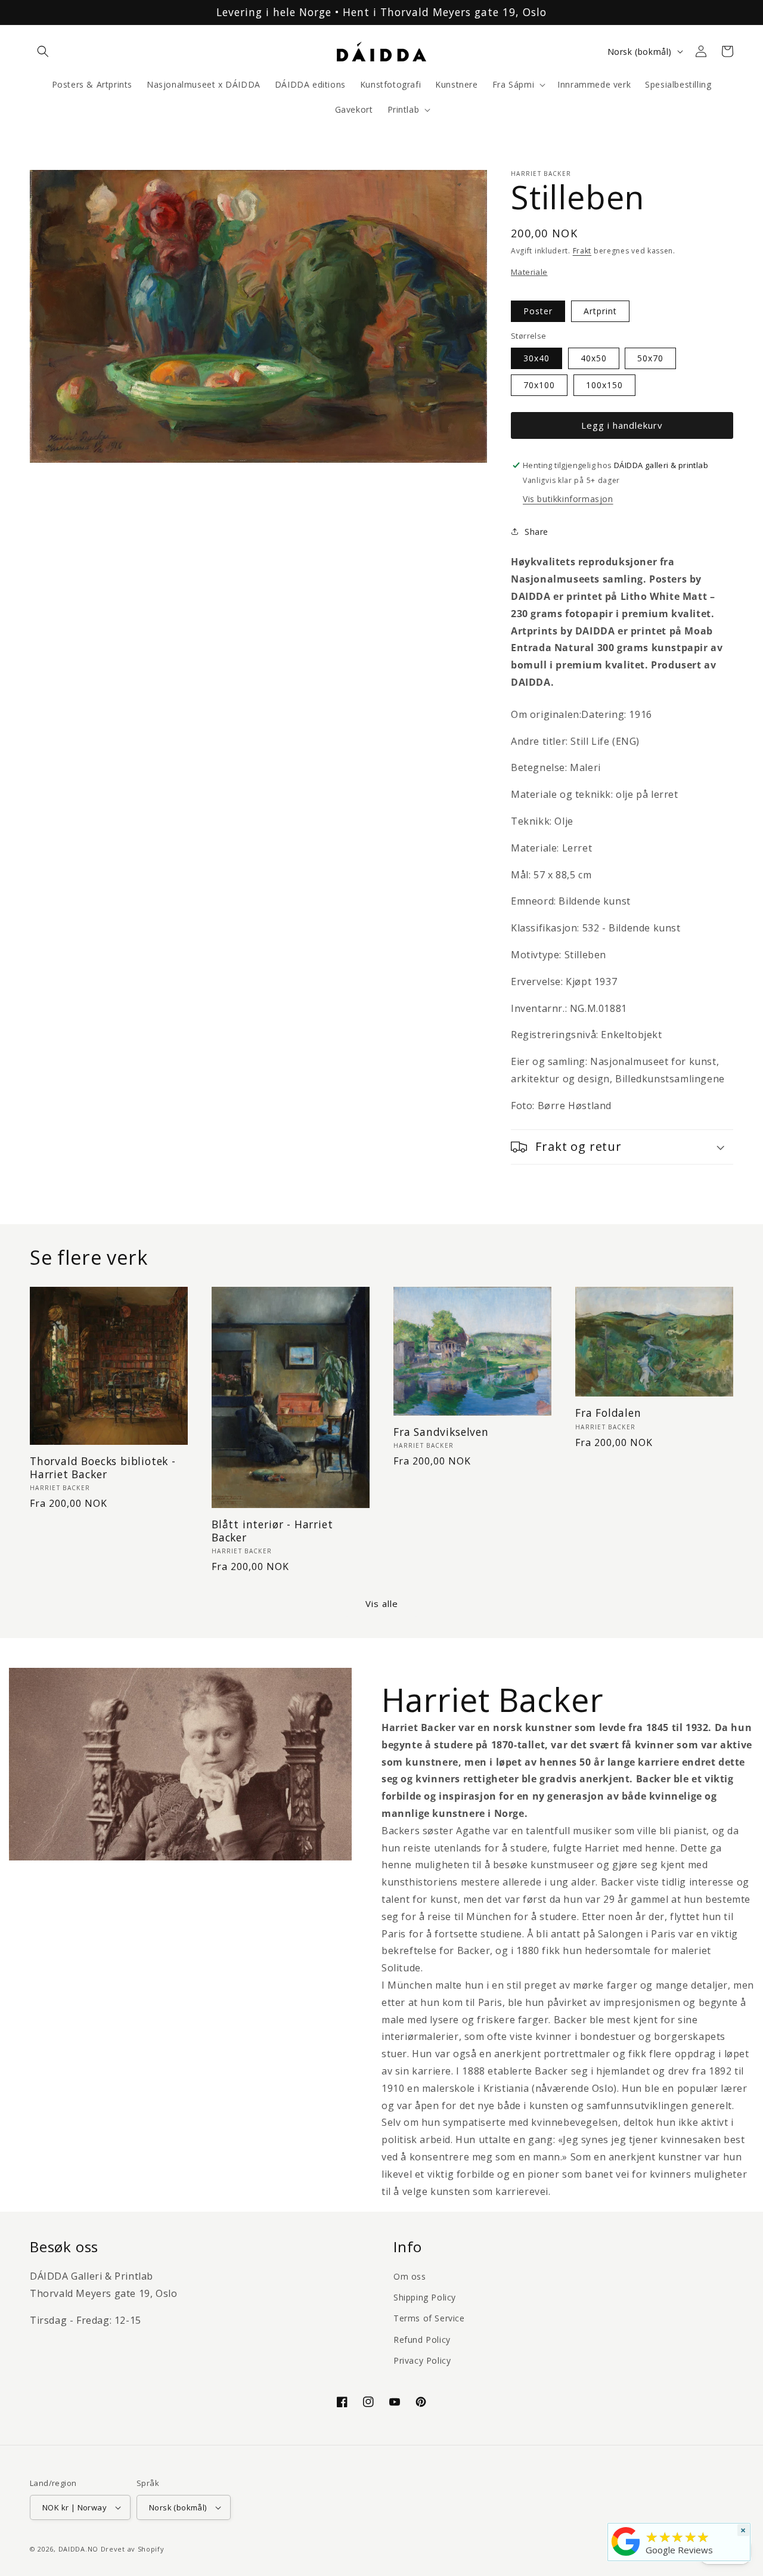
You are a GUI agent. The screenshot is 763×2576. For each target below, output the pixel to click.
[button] (43, 51)
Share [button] (536, 532)
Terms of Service (429, 2318)
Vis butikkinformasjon (568, 499)
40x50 (594, 358)
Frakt (582, 251)
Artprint (600, 311)
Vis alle (382, 1603)
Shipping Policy (425, 2297)
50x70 (650, 358)
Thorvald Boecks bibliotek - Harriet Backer (103, 1468)
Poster (538, 311)
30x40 (536, 358)
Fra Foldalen (608, 1413)
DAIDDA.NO (78, 2549)
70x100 (539, 385)
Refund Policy (422, 2340)
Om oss (410, 2276)
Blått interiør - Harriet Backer (272, 1531)
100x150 (604, 385)
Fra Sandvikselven (441, 1432)
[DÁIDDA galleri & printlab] (626, 2556)
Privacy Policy (422, 2360)
